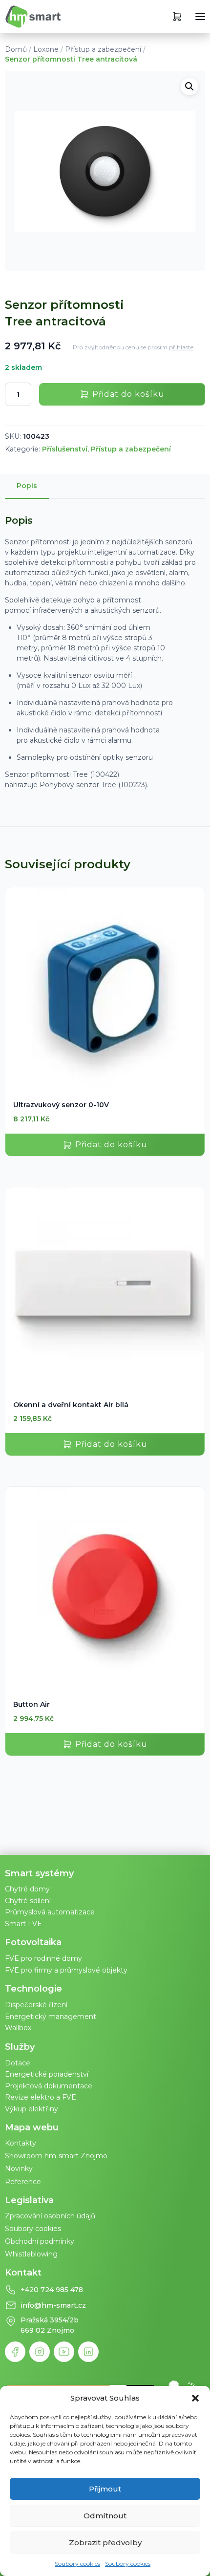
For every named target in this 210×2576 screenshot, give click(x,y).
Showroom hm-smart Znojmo (56, 2156)
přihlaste (181, 347)
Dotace (18, 2063)
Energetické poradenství (47, 2074)
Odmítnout (105, 2516)
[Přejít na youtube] (64, 2352)
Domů (16, 49)
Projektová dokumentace (49, 2086)
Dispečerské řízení (36, 2005)
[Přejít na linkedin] (88, 2352)
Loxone (46, 49)
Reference (23, 2182)
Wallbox (18, 2028)
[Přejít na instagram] (40, 2352)
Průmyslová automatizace (50, 1912)
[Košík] (177, 17)
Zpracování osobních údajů (50, 2216)
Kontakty (21, 2143)
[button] (195, 2398)
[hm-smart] (33, 17)
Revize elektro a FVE (41, 2097)
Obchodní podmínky (40, 2241)
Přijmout (105, 2489)
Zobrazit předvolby (105, 2543)
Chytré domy (27, 1889)
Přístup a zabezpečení (103, 49)
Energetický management (51, 2017)
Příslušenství (65, 449)
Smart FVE (23, 1924)
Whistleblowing (31, 2254)
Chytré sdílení (28, 1901)
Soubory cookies (77, 2564)
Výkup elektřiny (31, 2109)
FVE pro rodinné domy (43, 1958)
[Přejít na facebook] (15, 2352)
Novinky (19, 2168)
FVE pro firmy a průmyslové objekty (66, 1970)
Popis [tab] (27, 486)
